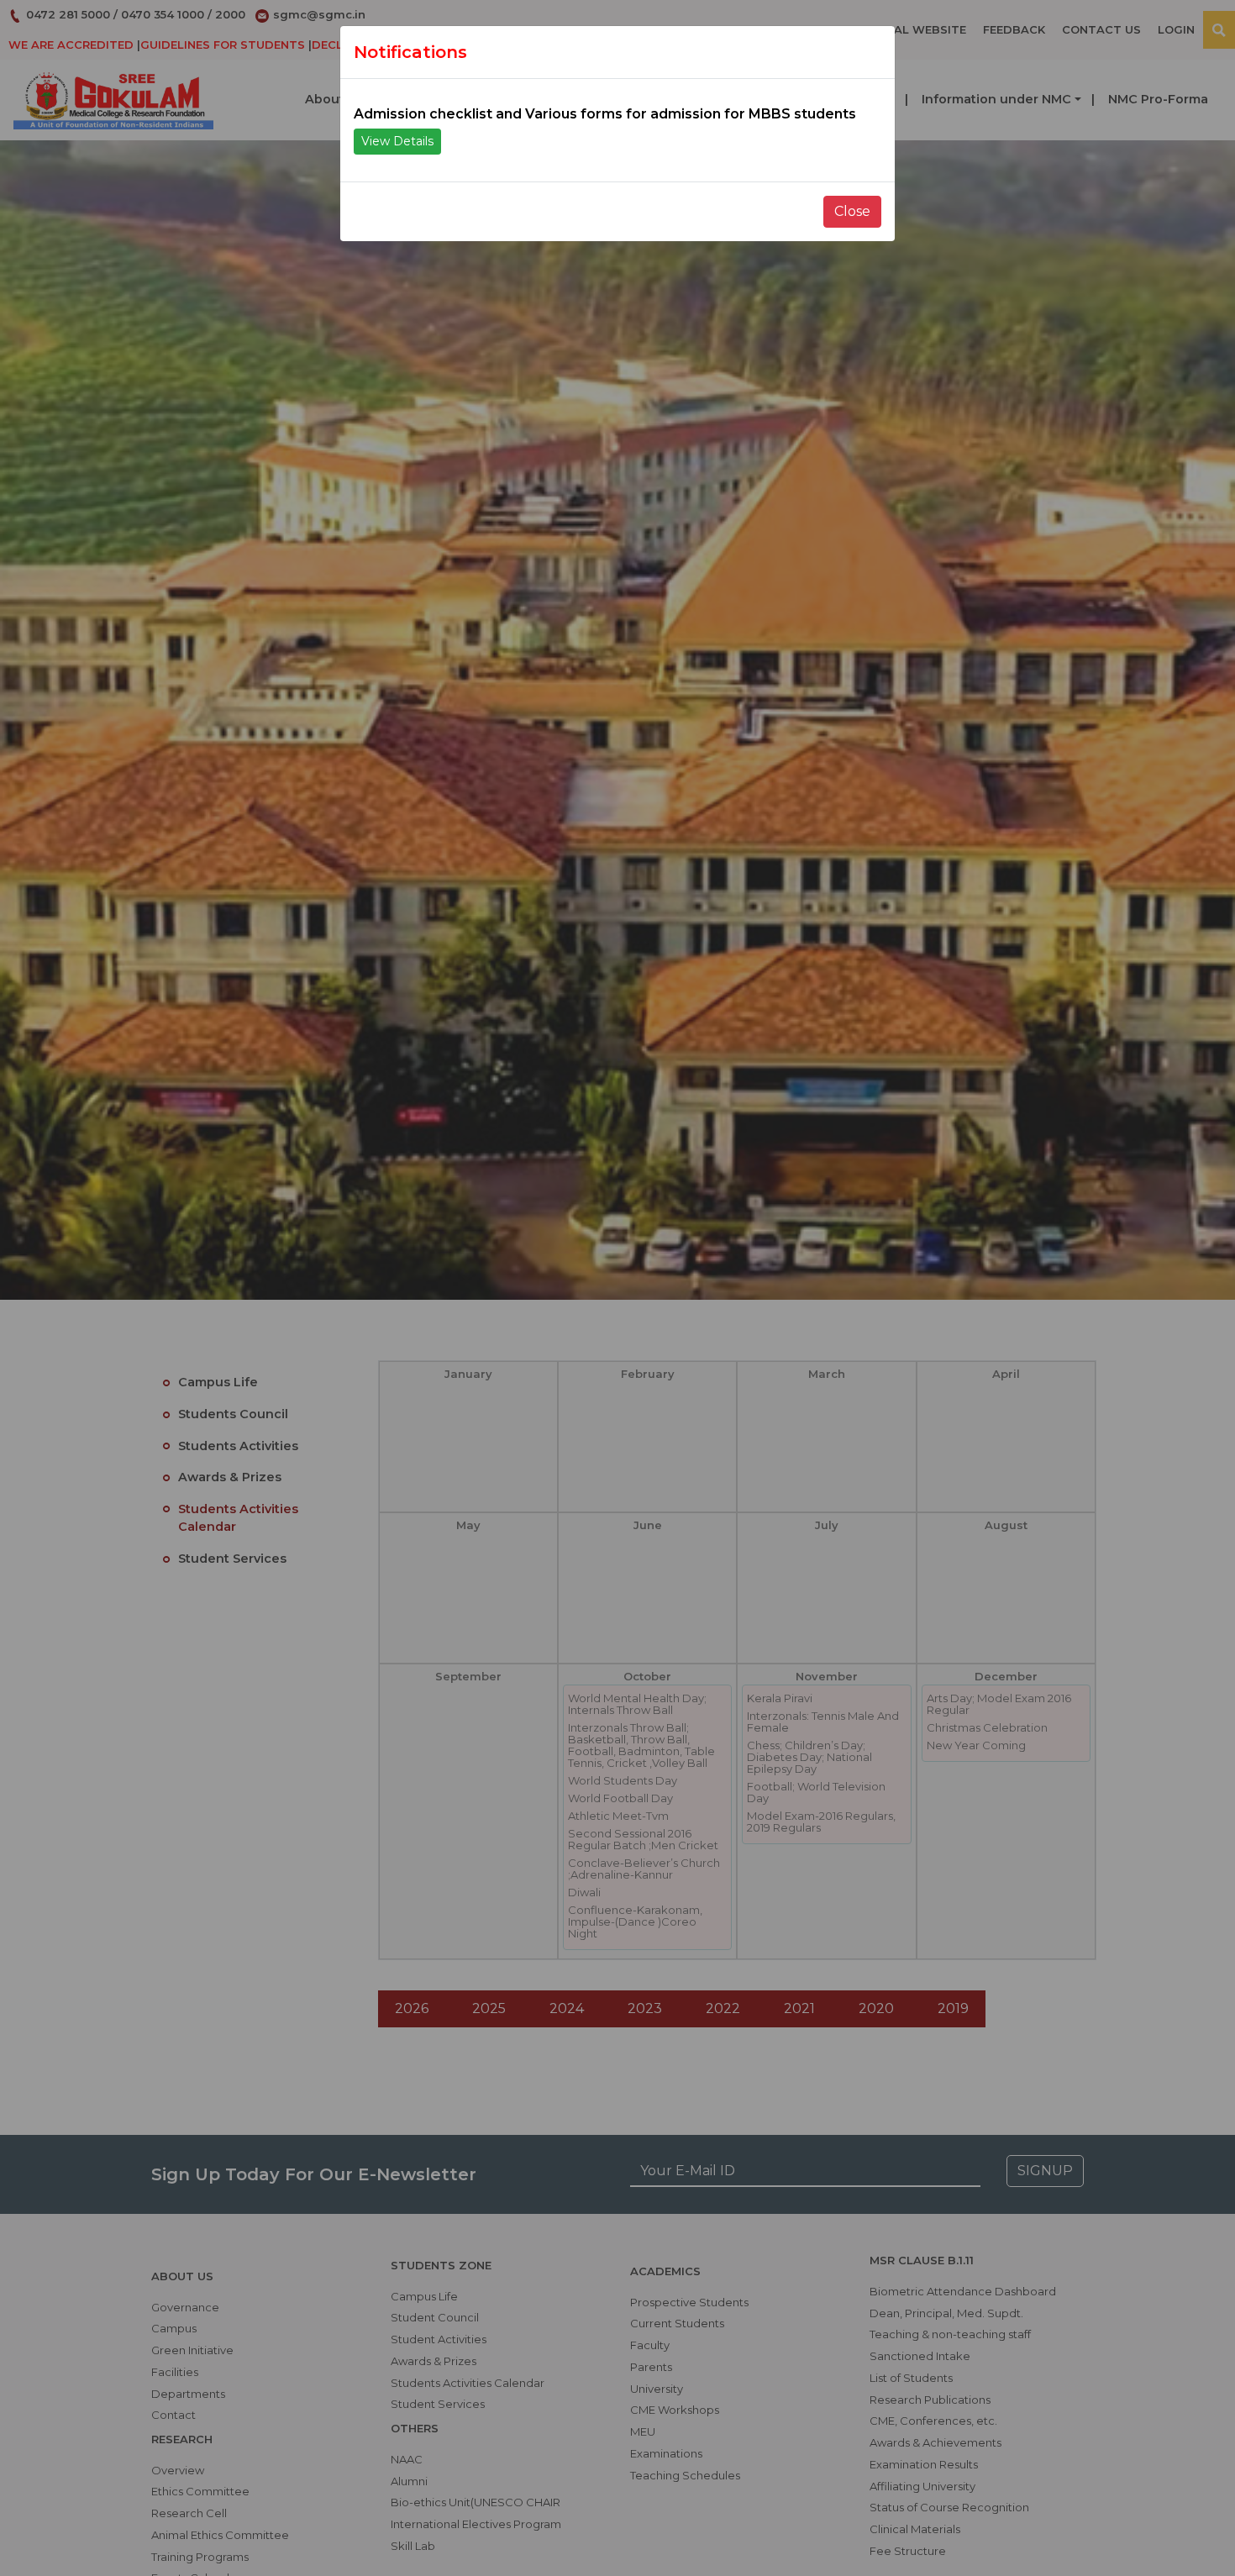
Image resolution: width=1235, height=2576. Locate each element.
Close (852, 211)
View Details (397, 141)
